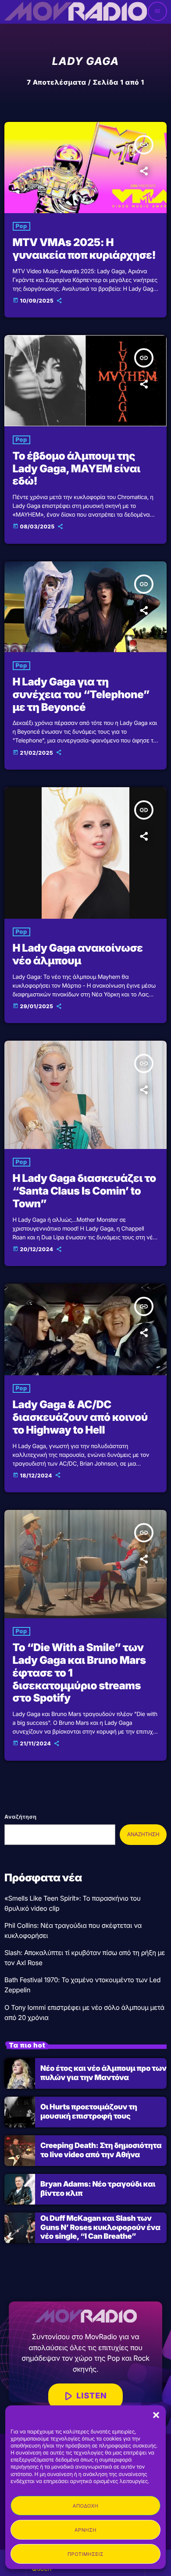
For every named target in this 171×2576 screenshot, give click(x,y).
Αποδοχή (85, 2506)
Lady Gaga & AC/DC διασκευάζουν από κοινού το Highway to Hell (80, 1417)
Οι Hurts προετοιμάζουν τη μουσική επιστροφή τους (89, 2112)
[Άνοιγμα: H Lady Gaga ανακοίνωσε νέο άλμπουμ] (85, 853)
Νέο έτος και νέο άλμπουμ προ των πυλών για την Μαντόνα (103, 2073)
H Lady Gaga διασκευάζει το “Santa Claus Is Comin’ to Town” (84, 1191)
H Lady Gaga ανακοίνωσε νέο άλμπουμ (78, 954)
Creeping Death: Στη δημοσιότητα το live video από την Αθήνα (101, 2150)
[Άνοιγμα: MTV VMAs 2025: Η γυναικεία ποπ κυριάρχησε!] (85, 168)
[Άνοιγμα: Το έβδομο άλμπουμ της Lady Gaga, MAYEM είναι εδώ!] (85, 381)
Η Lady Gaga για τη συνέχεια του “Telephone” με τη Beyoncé (81, 694)
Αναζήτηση (20, 1817)
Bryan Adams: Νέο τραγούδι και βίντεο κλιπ (98, 2189)
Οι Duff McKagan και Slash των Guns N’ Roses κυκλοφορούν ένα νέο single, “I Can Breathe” (100, 2228)
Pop (21, 226)
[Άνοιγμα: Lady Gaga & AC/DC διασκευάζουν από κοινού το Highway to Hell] (85, 1329)
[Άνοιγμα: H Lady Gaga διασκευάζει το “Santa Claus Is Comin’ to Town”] (85, 1095)
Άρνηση (85, 2530)
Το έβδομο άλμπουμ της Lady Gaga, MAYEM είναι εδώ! (77, 469)
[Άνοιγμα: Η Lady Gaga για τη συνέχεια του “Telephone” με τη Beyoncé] (85, 607)
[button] (156, 2415)
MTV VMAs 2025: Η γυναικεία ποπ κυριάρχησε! (84, 249)
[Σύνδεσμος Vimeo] (75, 11)
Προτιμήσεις (85, 2554)
